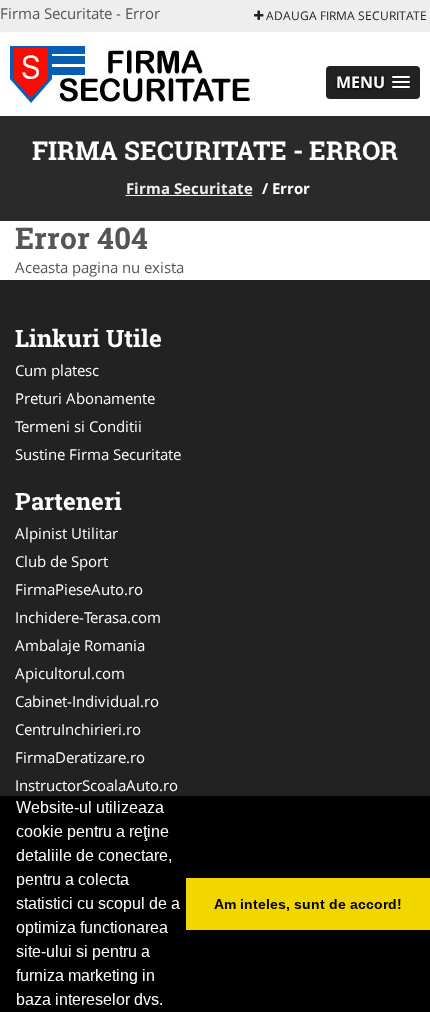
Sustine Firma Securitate (98, 454)
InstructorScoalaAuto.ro (96, 785)
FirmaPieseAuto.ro (79, 589)
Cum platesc (57, 370)
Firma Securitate (189, 188)
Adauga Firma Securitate (345, 15)
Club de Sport (61, 561)
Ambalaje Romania (80, 645)
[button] (373, 82)
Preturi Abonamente (85, 398)
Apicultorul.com (70, 673)
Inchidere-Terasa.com (88, 617)
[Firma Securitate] (131, 72)
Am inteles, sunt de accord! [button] (308, 904)
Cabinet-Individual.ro (87, 701)
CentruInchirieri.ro (78, 729)
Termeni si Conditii (78, 426)
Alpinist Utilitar (66, 533)
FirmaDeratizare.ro (80, 757)
